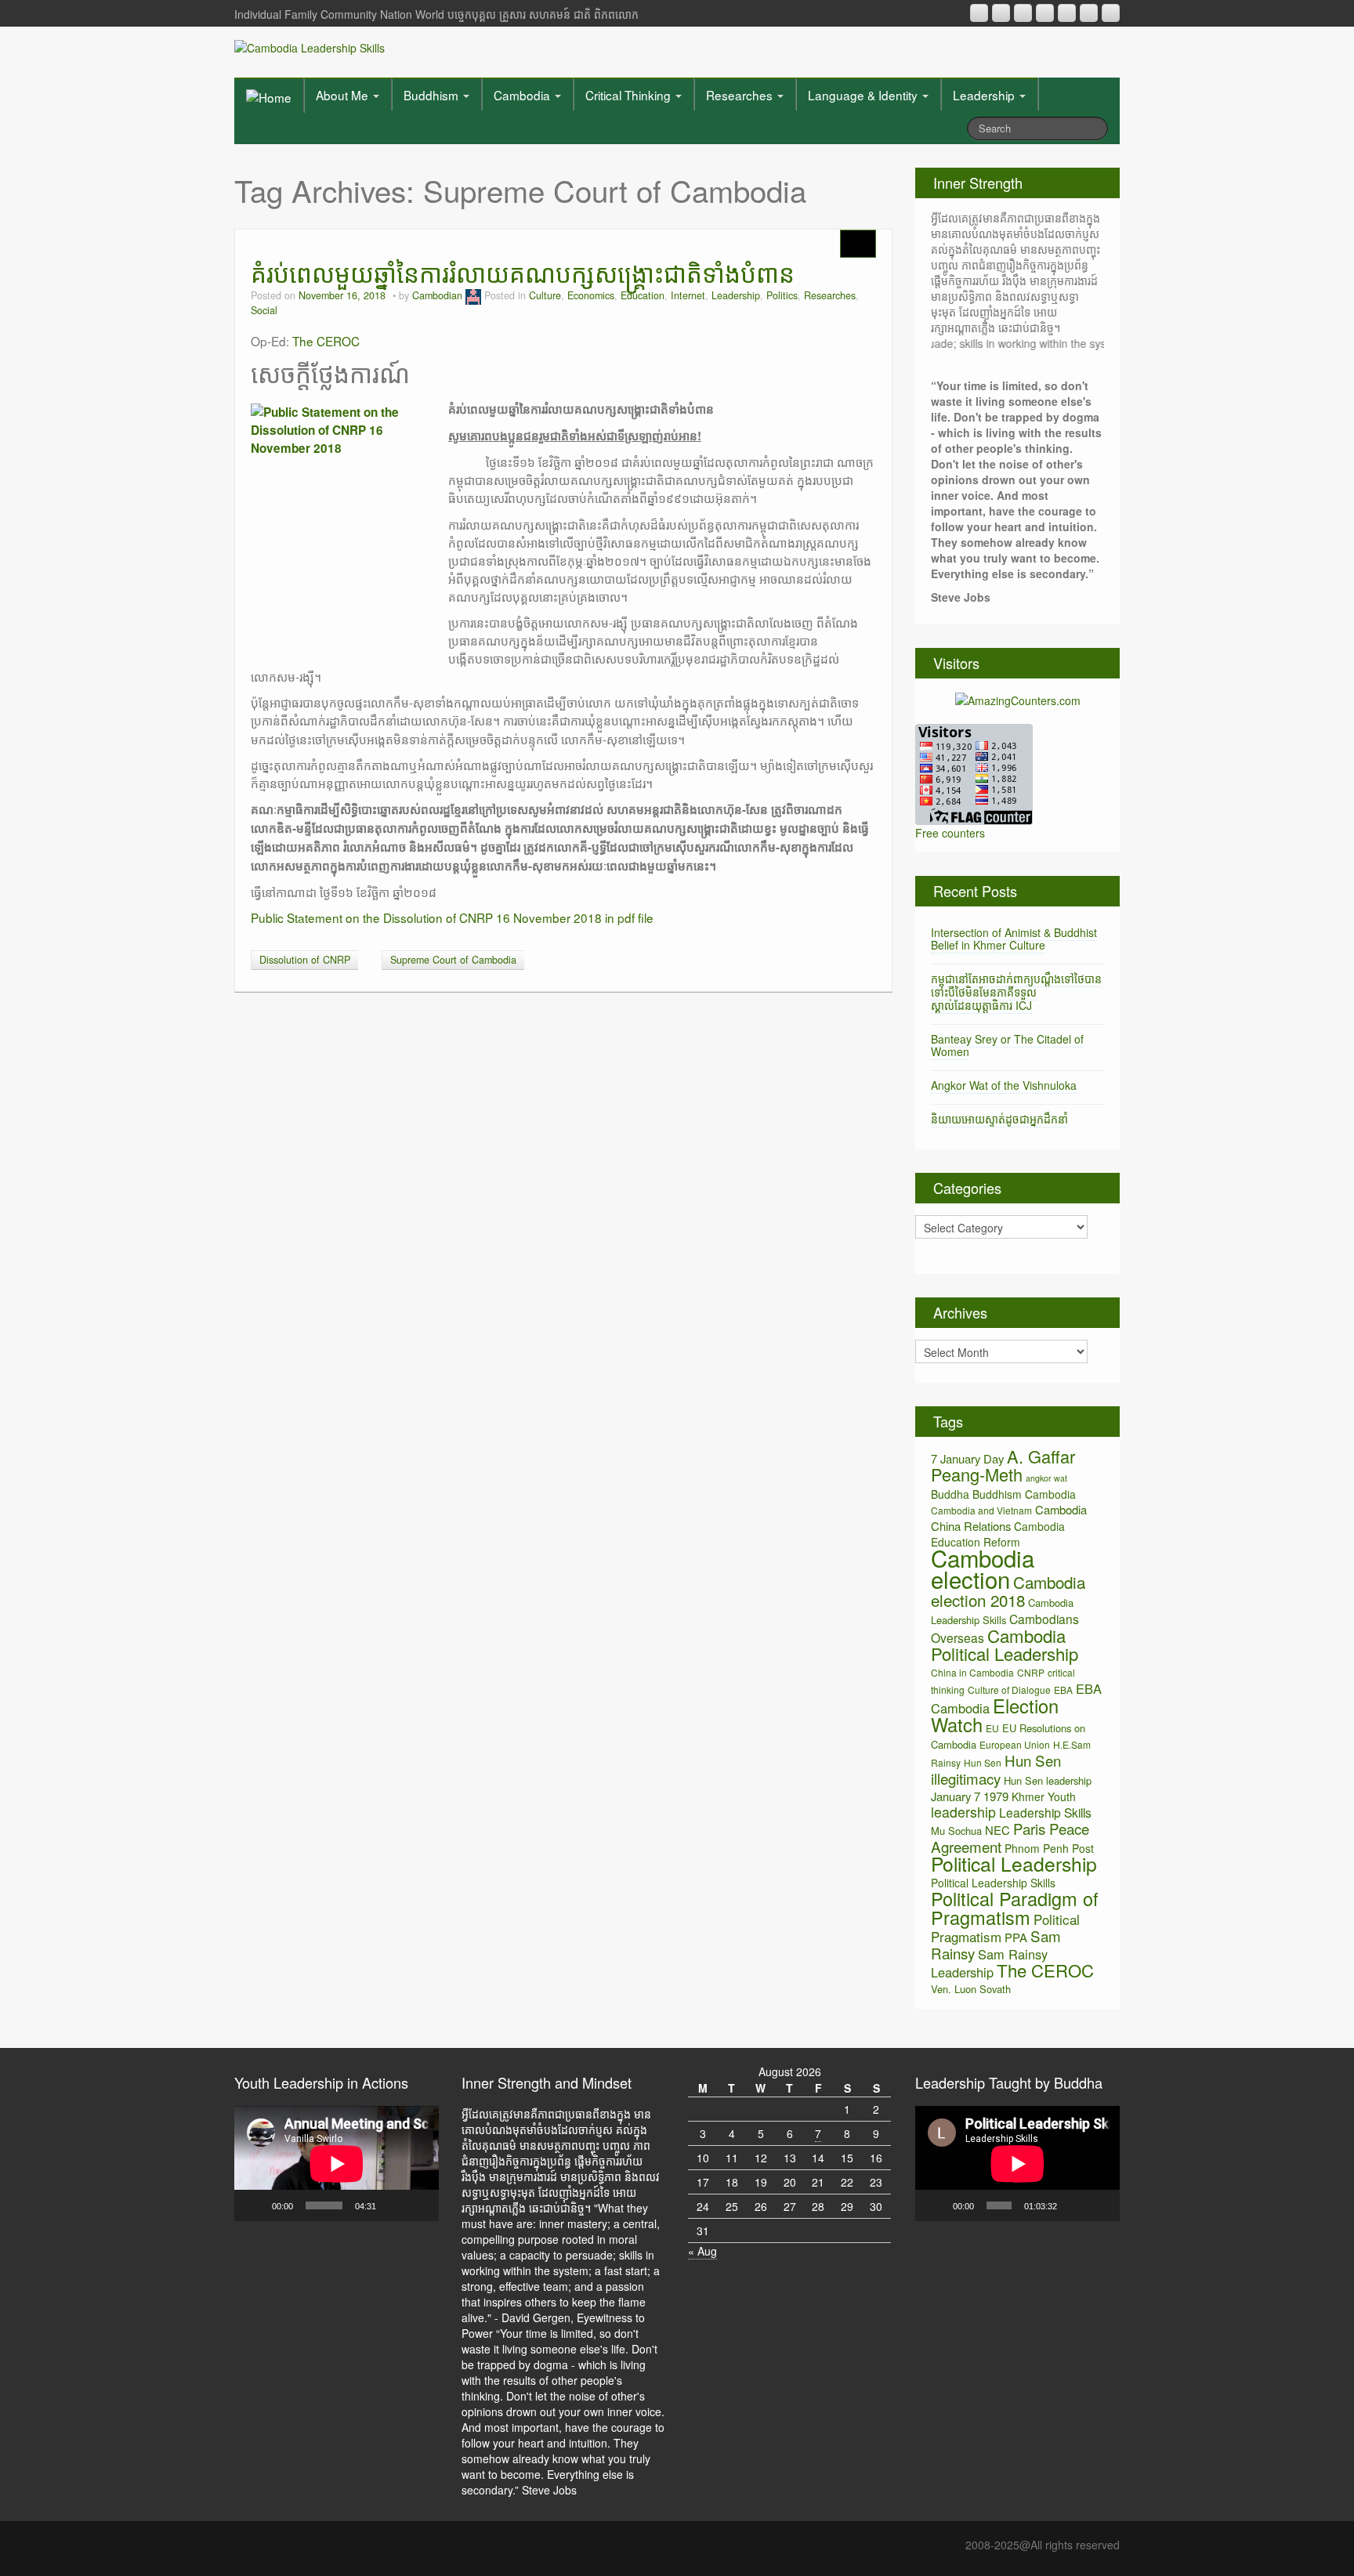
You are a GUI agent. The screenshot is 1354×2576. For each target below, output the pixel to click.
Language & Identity (864, 95)
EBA (1063, 1690)
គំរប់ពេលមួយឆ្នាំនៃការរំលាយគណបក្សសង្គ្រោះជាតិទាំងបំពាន (523, 272)
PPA (1016, 1937)
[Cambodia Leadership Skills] (310, 46)
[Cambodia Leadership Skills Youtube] (1023, 13)
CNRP (1031, 1672)
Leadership (985, 95)
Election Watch (995, 1715)
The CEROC (326, 341)
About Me (344, 95)
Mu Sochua (956, 1831)
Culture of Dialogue (1009, 1690)
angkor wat (1046, 1478)
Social (264, 310)
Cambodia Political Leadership (1005, 1644)
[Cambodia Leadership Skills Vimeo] (1089, 13)
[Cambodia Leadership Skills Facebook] (1067, 13)
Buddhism (433, 95)
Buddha (950, 1494)
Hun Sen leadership (1048, 1780)
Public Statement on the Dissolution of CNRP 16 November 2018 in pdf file (452, 917)
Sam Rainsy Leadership (989, 1963)
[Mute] (393, 2205)
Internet (688, 295)
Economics (591, 295)
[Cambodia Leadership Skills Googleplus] (1045, 13)
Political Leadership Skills (993, 1883)
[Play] (255, 2205)
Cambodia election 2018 (1008, 1591)
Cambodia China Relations (1009, 1518)
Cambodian (437, 295)
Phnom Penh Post (1049, 1848)
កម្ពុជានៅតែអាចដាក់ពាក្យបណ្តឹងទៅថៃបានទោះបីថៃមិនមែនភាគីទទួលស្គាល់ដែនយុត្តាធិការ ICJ (1016, 992)
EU (992, 1728)
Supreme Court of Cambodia (453, 960)
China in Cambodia (972, 1672)
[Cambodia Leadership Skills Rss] (979, 13)
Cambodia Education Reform (998, 1534)
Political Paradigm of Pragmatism (1015, 1908)
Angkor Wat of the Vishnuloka (1004, 1085)
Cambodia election (983, 1568)
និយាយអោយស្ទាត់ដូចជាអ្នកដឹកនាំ (999, 1119)
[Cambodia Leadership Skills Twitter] (1111, 13)
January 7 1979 (970, 1796)
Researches (741, 95)
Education (643, 295)
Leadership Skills (1045, 1812)
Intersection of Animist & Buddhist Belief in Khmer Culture (1014, 939)
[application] (337, 2164)
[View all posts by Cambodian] (473, 295)
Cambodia (523, 95)
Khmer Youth (1044, 1796)
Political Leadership (1014, 1863)
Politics (782, 295)
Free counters (950, 833)
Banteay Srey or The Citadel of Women (1007, 1046)
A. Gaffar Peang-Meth (1003, 1465)
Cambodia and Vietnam (981, 1510)
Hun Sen (983, 1762)
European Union (1015, 1744)
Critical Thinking (630, 95)
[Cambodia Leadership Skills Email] (1001, 13)
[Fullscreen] (418, 2205)
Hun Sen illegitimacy (996, 1769)
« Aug (702, 2251)
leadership (963, 1812)
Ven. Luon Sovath (971, 1989)
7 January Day (967, 1458)
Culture (545, 295)
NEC (997, 1830)
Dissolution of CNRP (305, 960)
